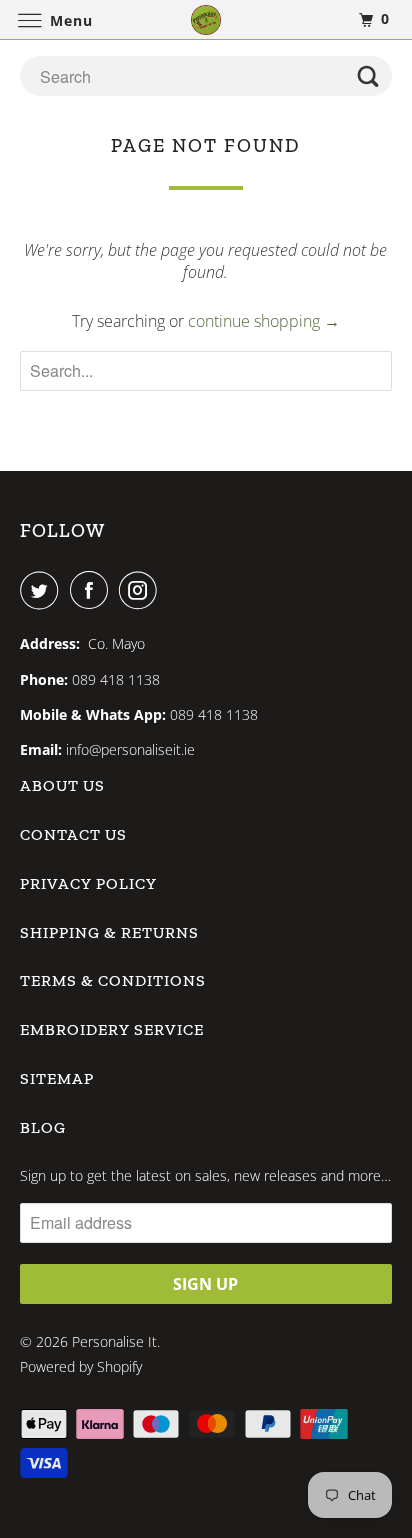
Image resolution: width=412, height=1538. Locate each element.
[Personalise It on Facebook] (93, 590)
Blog (43, 1127)
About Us (62, 785)
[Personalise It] (206, 19)
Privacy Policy (88, 883)
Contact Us (73, 834)
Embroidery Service (112, 1029)
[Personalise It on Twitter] (43, 590)
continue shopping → (264, 321)
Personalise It (114, 1341)
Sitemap (57, 1078)
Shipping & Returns (109, 932)
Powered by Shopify (81, 1366)
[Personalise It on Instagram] (142, 590)
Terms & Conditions (113, 980)
